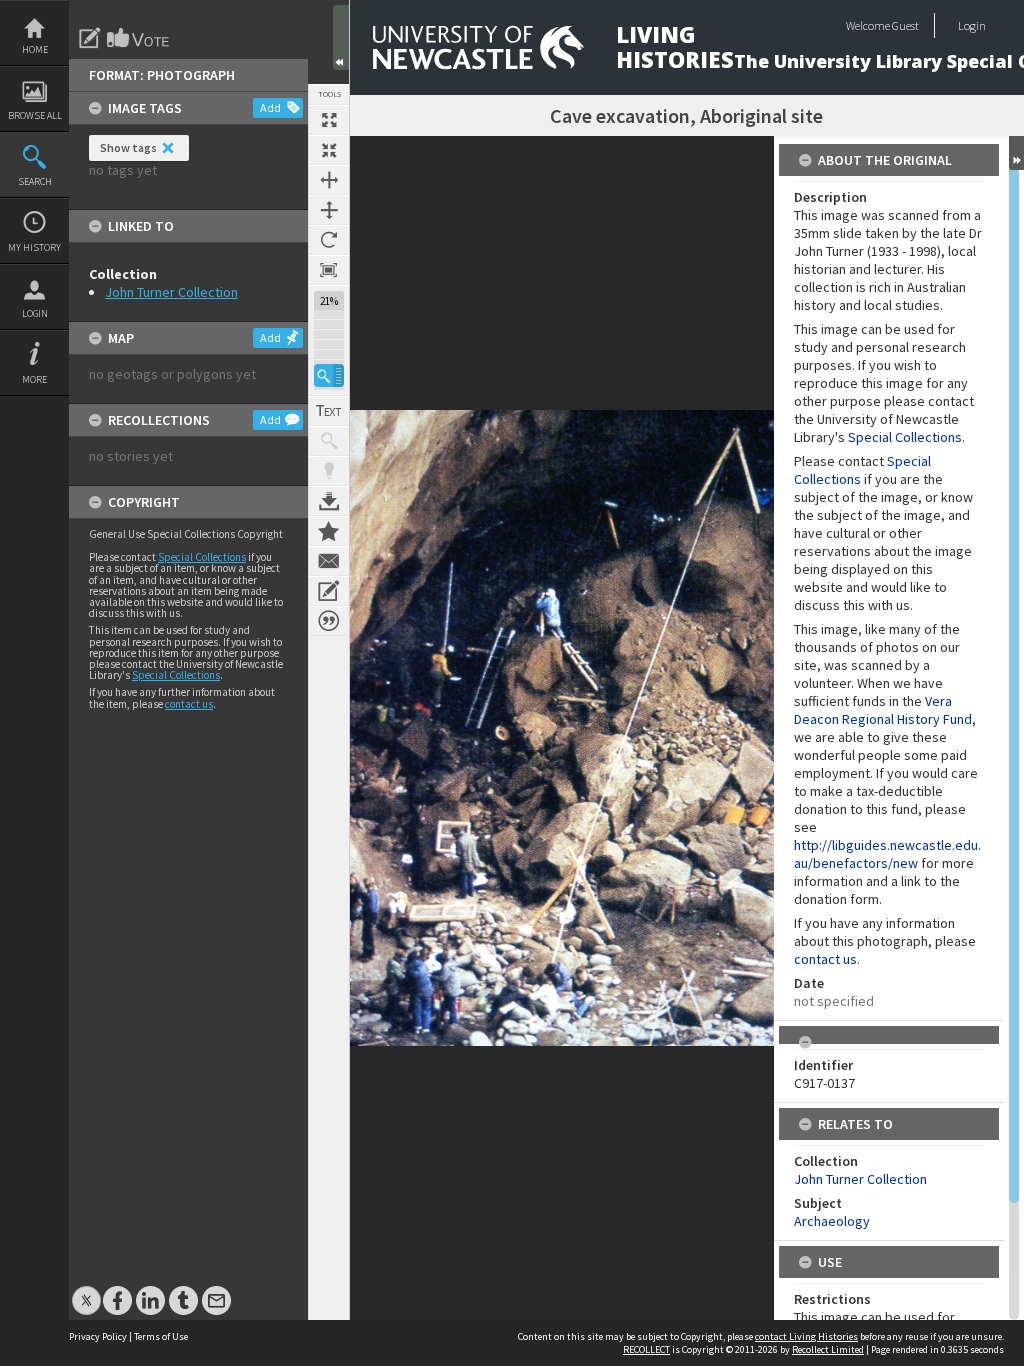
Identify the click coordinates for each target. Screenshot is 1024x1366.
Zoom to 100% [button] (329, 270)
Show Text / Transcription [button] (329, 411)
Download (329, 501)
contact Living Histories (806, 1336)
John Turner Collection (171, 292)
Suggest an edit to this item (90, 38)
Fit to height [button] (329, 210)
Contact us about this (329, 561)
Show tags (128, 147)
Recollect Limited (828, 1349)
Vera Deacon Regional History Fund (883, 710)
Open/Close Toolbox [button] (341, 37)
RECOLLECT (646, 1349)
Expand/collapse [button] (1016, 153)
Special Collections (202, 557)
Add (270, 107)
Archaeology (832, 1221)
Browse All (35, 115)
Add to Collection (329, 531)
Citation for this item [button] (329, 621)
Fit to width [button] (329, 180)
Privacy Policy (98, 1336)
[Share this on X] (86, 1290)
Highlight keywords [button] (329, 471)
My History (34, 247)
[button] (329, 375)
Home (35, 49)
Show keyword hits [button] (329, 441)
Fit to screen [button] (329, 150)
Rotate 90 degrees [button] (329, 240)
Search (35, 181)
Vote (139, 38)
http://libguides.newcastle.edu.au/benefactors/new (887, 854)
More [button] (34, 379)
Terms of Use (161, 1336)
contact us (189, 704)
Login (35, 313)
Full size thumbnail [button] (329, 120)
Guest (905, 25)
